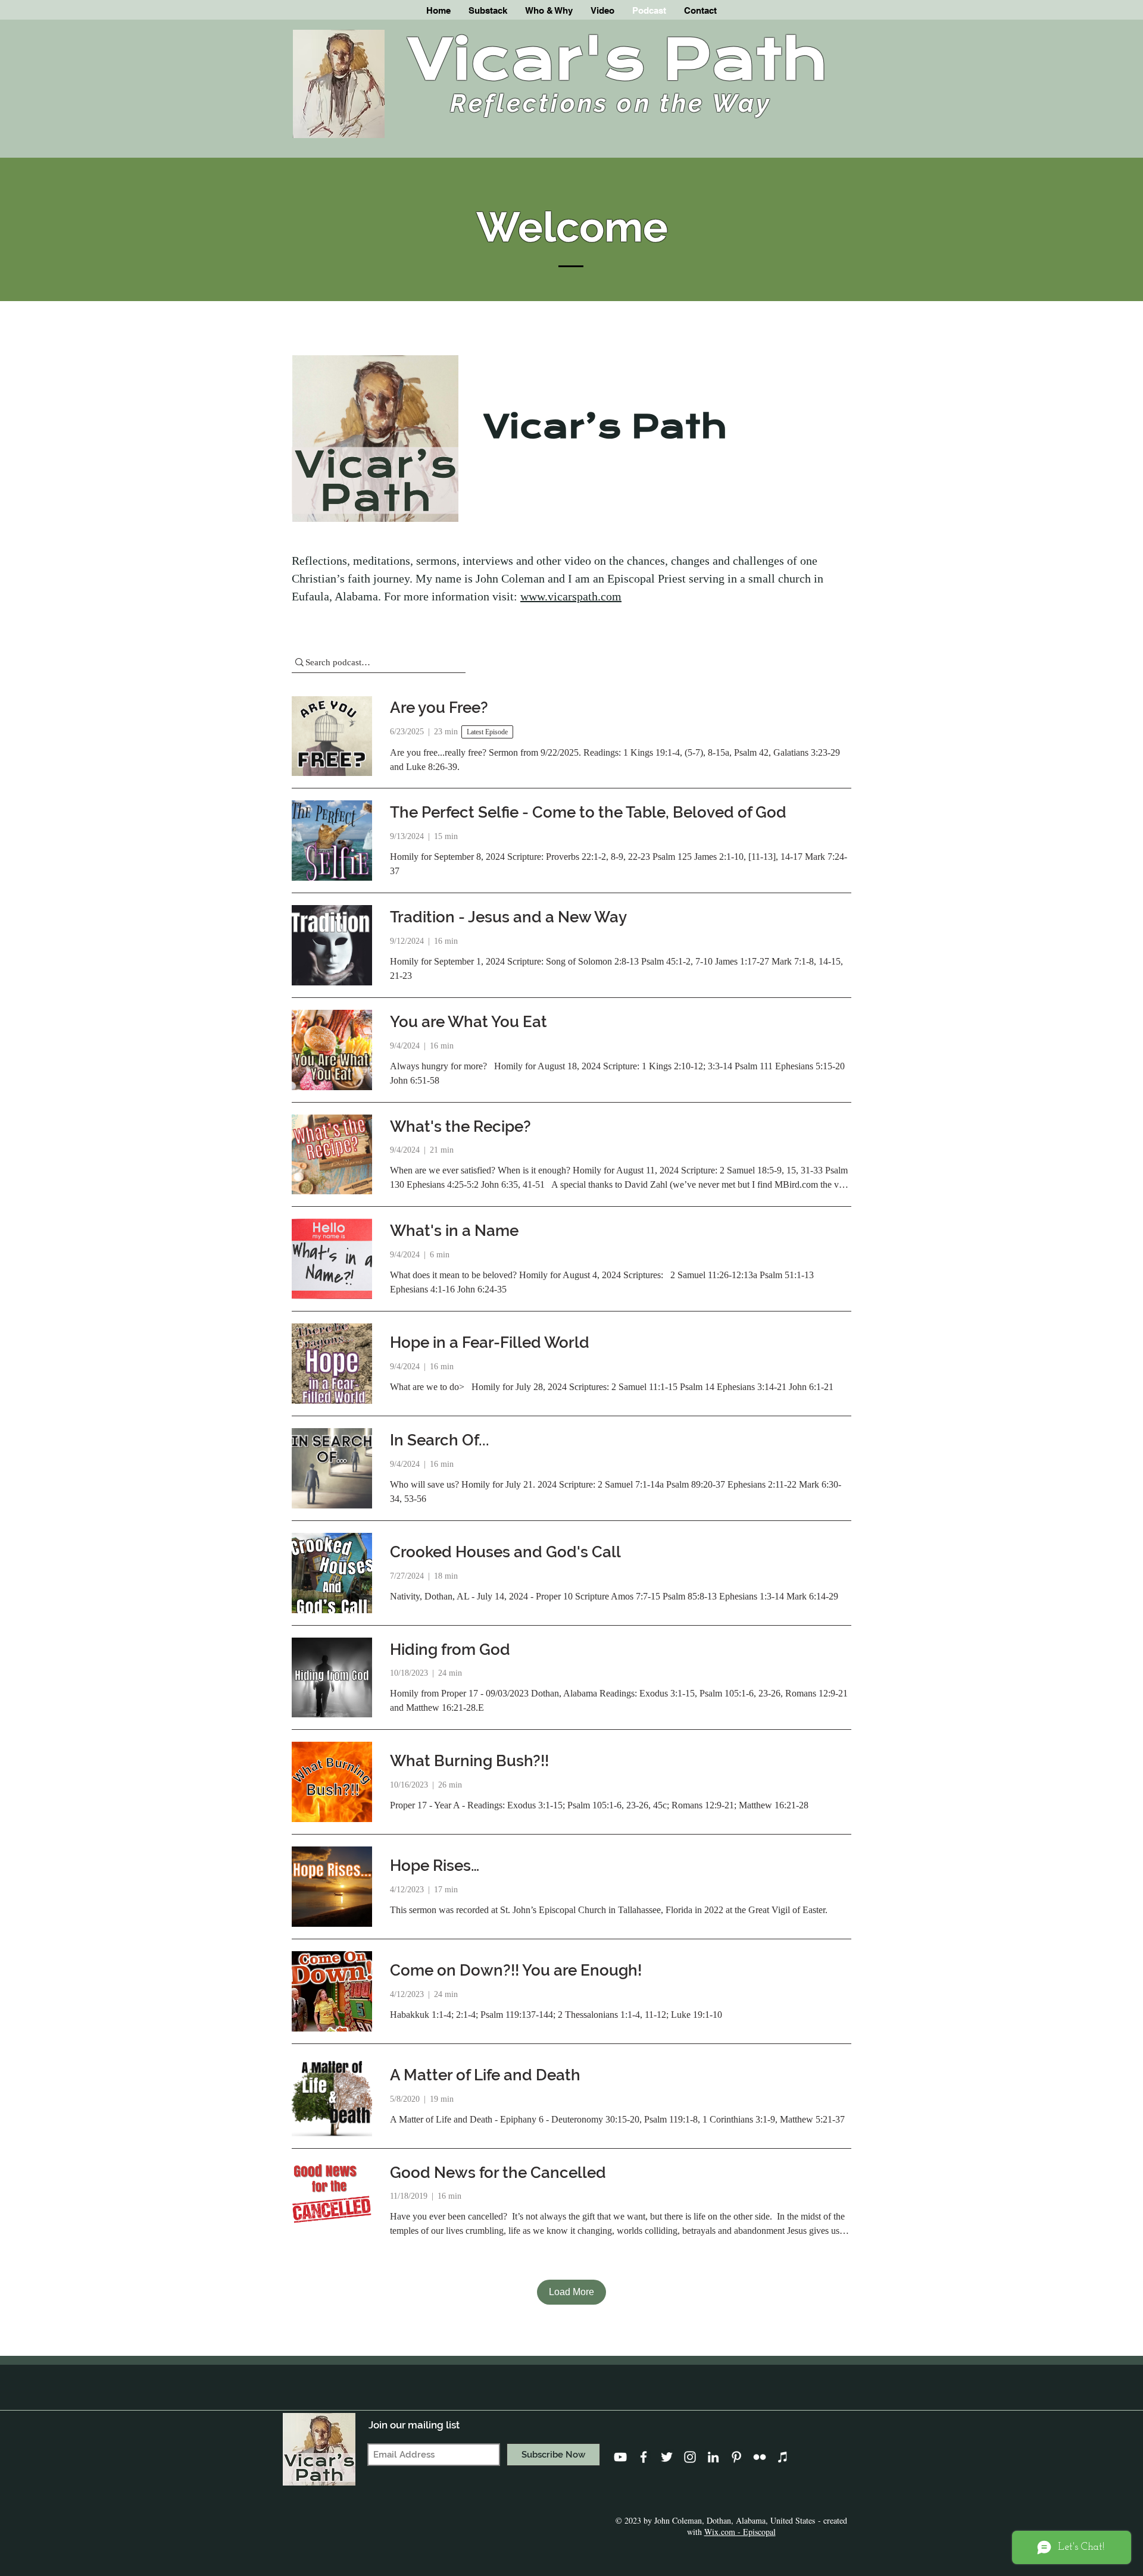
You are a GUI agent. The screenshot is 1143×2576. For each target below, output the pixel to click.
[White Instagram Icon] (690, 2457)
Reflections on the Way (611, 103)
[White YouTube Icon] (620, 2457)
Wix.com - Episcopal (740, 2532)
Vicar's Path (617, 60)
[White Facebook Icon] (644, 2457)
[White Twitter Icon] (667, 2457)
